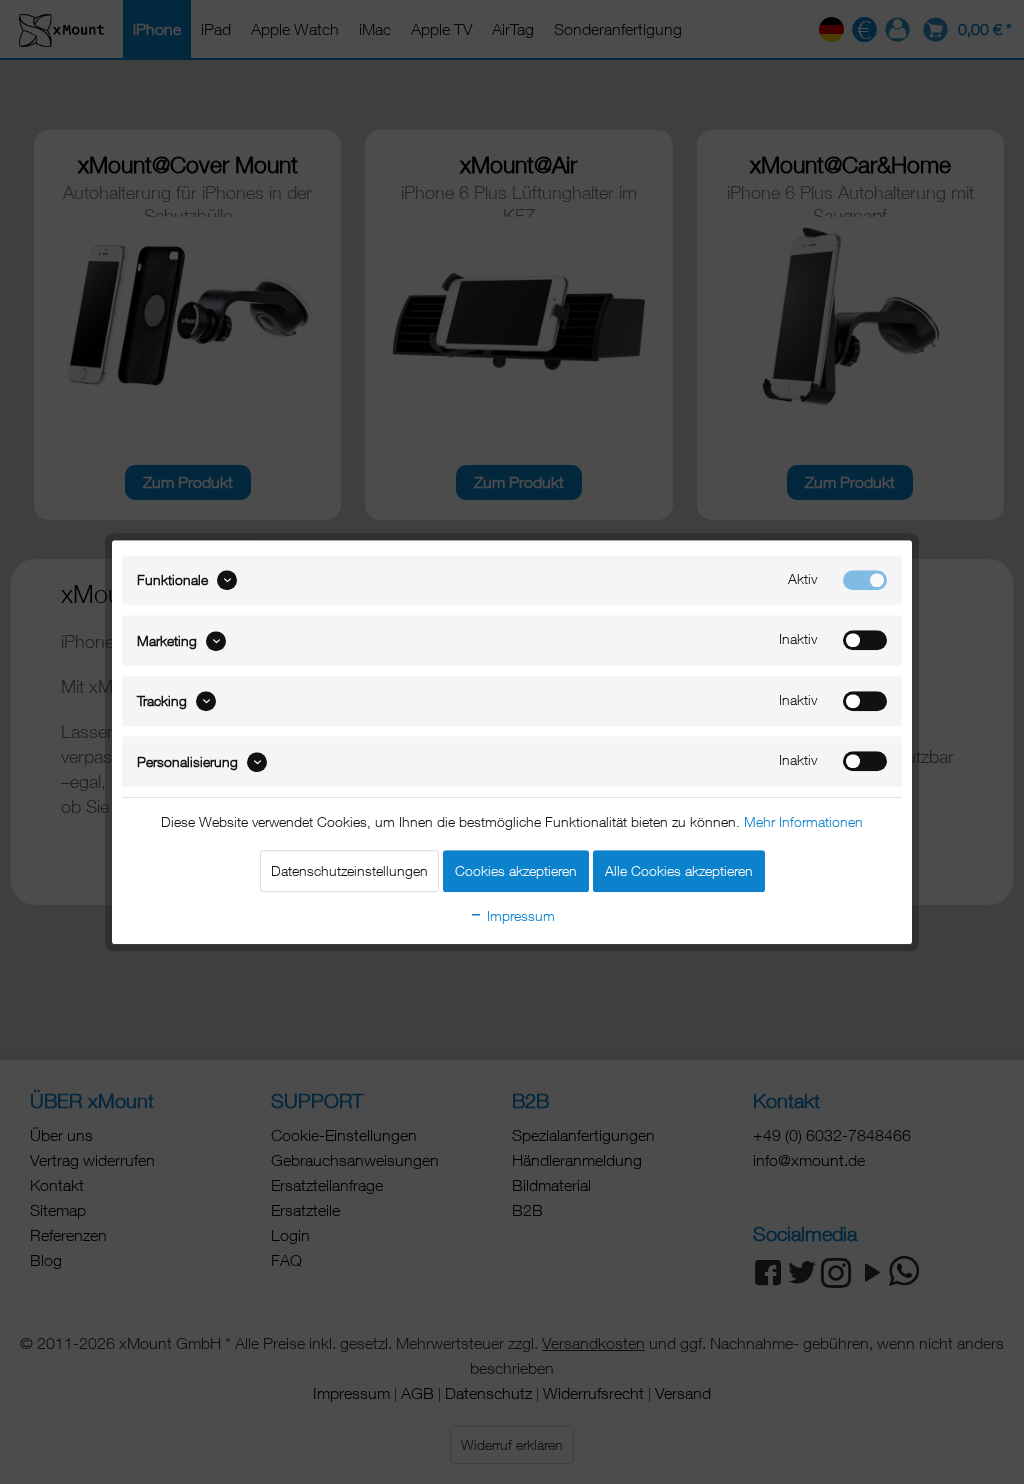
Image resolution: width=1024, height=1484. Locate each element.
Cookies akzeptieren (516, 870)
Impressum (519, 915)
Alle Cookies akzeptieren (679, 870)
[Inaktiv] (865, 641)
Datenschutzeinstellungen (349, 870)
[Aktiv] (865, 580)
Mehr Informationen (803, 821)
